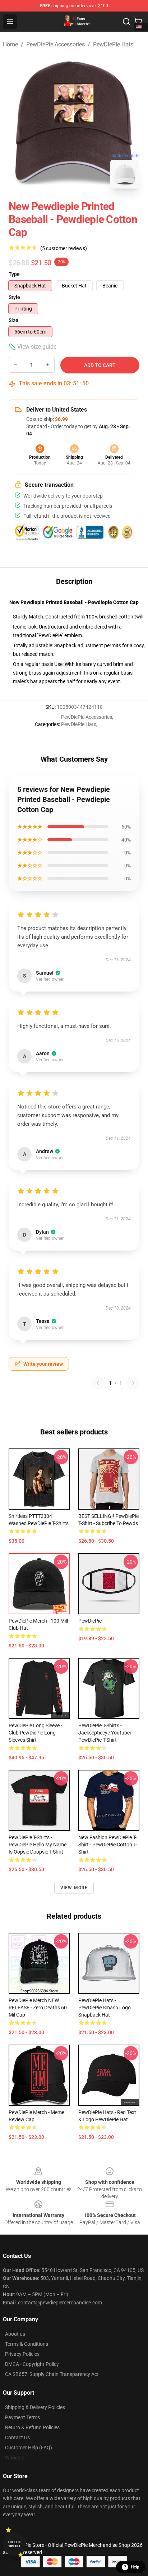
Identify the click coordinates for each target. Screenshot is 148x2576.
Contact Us (17, 2437)
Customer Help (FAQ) (29, 2448)
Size (13, 320)
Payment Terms (22, 2417)
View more (74, 1888)
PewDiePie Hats (113, 44)
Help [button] (135, 2567)
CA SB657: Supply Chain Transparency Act (52, 2374)
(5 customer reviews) (64, 248)
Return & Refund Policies (32, 2427)
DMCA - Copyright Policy (32, 2364)
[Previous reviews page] (98, 1383)
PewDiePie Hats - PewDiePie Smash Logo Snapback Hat (105, 2008)
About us (15, 2334)
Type (14, 274)
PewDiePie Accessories (55, 44)
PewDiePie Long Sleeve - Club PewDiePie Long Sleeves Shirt (35, 1733)
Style (14, 297)
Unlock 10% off (15, 2544)
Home (10, 44)
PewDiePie (90, 1621)
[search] (126, 22)
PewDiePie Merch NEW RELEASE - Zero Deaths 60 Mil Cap (38, 2008)
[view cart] (138, 22)
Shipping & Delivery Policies (35, 2407)
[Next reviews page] (133, 1383)
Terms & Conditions (27, 2344)
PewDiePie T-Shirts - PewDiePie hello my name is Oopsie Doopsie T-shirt (38, 1845)
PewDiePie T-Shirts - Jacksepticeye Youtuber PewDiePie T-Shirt (105, 1733)
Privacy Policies (22, 2354)
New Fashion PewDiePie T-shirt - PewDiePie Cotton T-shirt (108, 1845)
